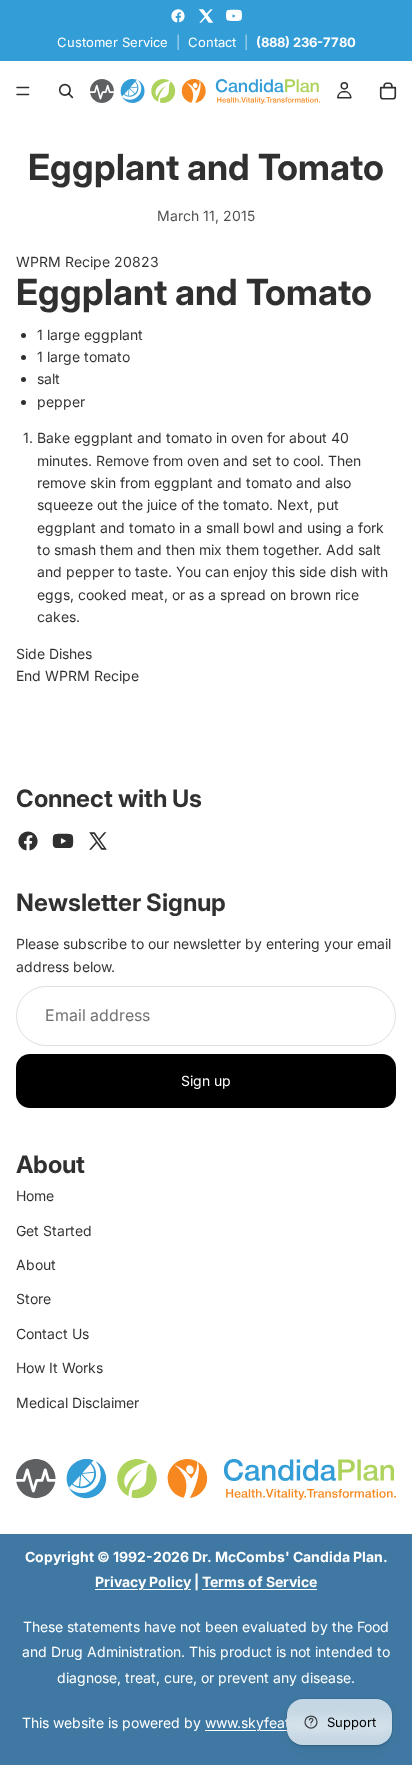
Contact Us (52, 1333)
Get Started (54, 1230)
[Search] (66, 91)
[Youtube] (63, 841)
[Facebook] (28, 841)
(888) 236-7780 (306, 42)
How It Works (59, 1367)
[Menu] (23, 91)
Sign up (206, 1080)
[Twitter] (98, 841)
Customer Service (112, 42)
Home (35, 1195)
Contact (212, 42)
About (36, 1264)
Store (33, 1298)
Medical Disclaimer (77, 1402)
